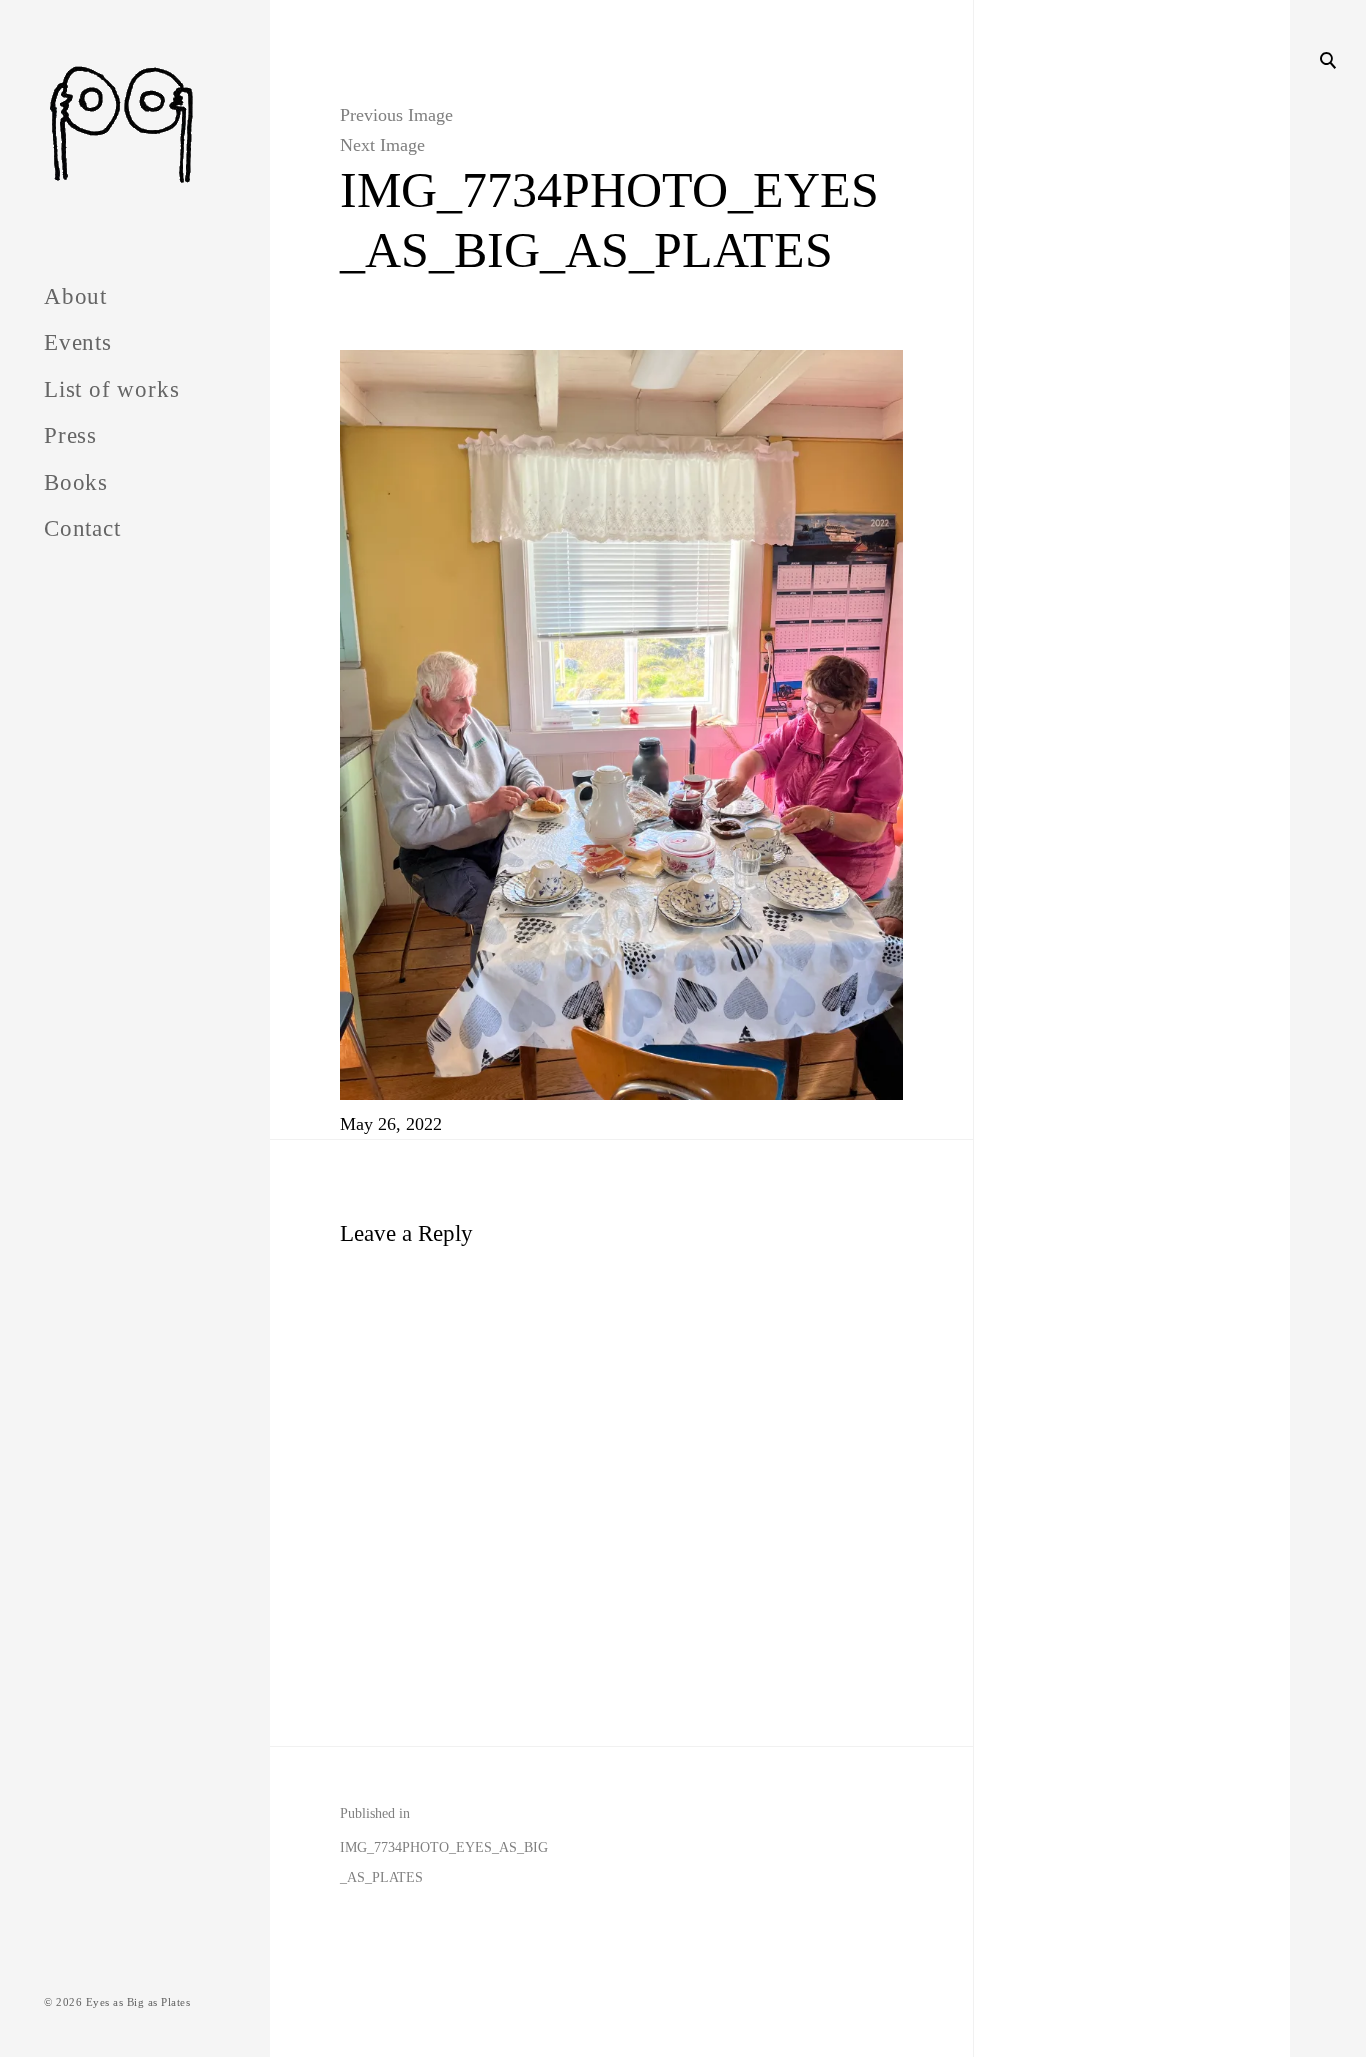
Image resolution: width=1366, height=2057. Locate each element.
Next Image (382, 145)
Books (76, 482)
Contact (82, 528)
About (75, 296)
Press (70, 435)
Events (78, 342)
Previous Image (396, 115)
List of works (111, 389)
